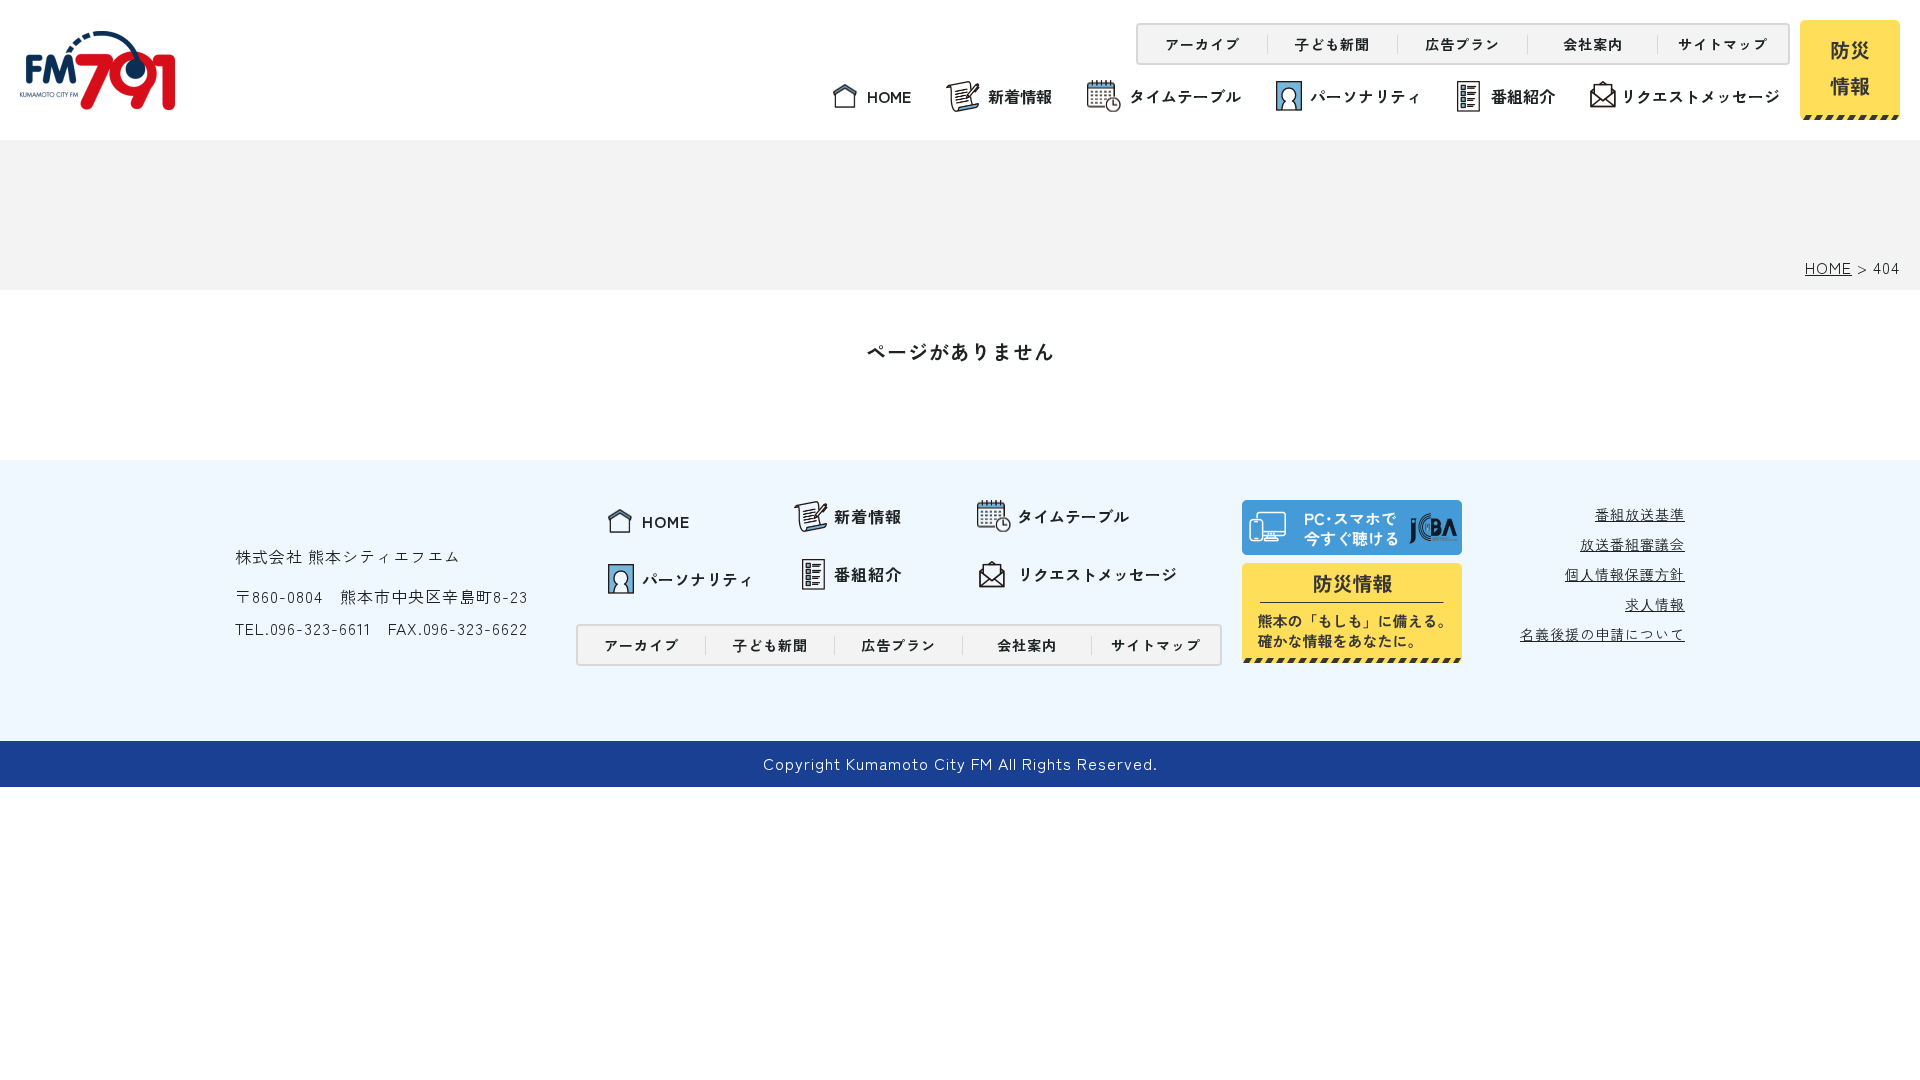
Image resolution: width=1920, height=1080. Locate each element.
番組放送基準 (1640, 514)
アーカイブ (1202, 44)
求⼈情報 (1655, 604)
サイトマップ (1723, 44)
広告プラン (1462, 44)
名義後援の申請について (1602, 634)
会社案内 (1593, 44)
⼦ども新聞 (1332, 44)
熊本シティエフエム (97, 70)
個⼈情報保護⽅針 (1625, 574)
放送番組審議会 (1632, 544)
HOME (1828, 267)
